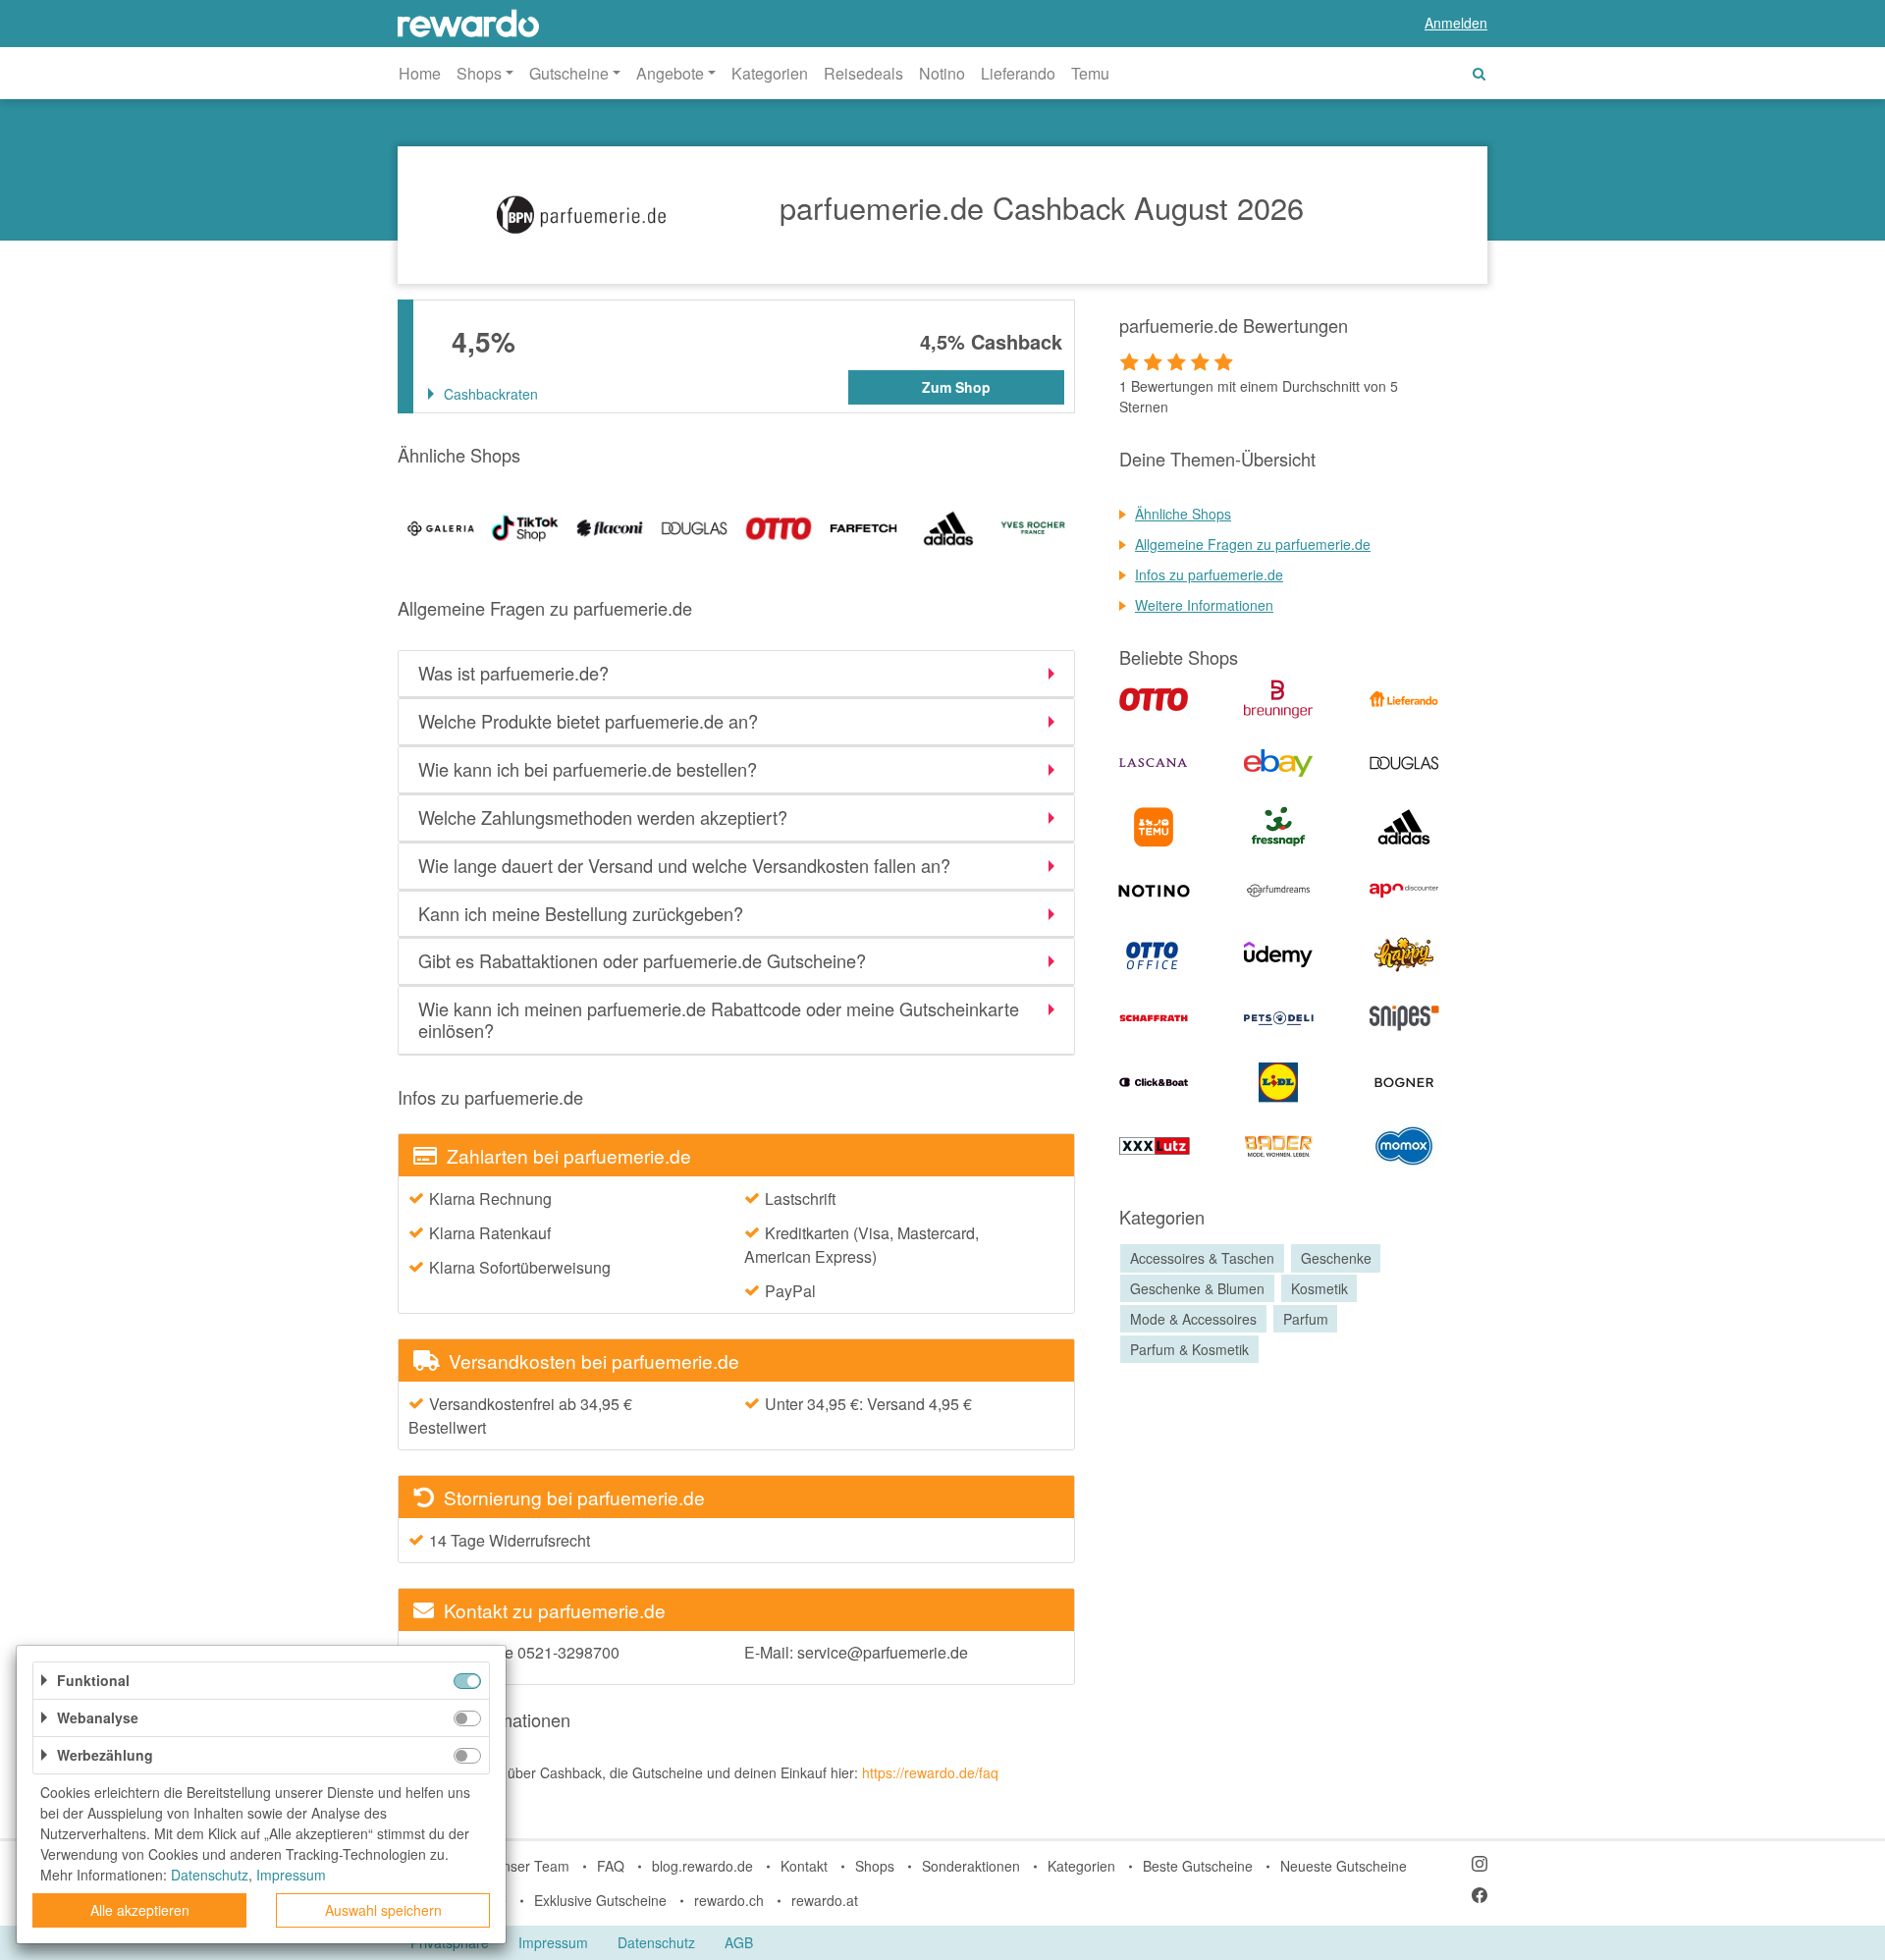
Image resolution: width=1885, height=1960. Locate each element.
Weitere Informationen (1204, 605)
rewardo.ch (729, 1900)
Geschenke (1336, 1258)
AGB (739, 1942)
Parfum (1306, 1319)
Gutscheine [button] (569, 73)
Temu (1090, 73)
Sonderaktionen (971, 1866)
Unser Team (531, 1866)
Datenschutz (656, 1942)
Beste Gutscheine (1198, 1866)
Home (420, 73)
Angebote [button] (670, 73)
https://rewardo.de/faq (930, 1772)
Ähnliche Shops (1183, 514)
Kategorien (770, 73)
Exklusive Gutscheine (600, 1900)
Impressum (553, 1942)
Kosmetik (1319, 1288)
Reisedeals (863, 73)
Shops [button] (479, 73)
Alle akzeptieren (140, 1910)
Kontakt (804, 1866)
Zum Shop (956, 387)
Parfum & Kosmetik (1189, 1349)
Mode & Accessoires (1193, 1319)
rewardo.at (825, 1900)
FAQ (611, 1866)
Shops (875, 1866)
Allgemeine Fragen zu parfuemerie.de (1253, 544)
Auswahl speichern (383, 1910)
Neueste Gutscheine (1344, 1866)
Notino (942, 73)
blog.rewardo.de (702, 1866)
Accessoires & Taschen (1202, 1258)
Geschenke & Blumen (1197, 1288)
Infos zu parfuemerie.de (1209, 574)
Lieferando (1018, 73)
